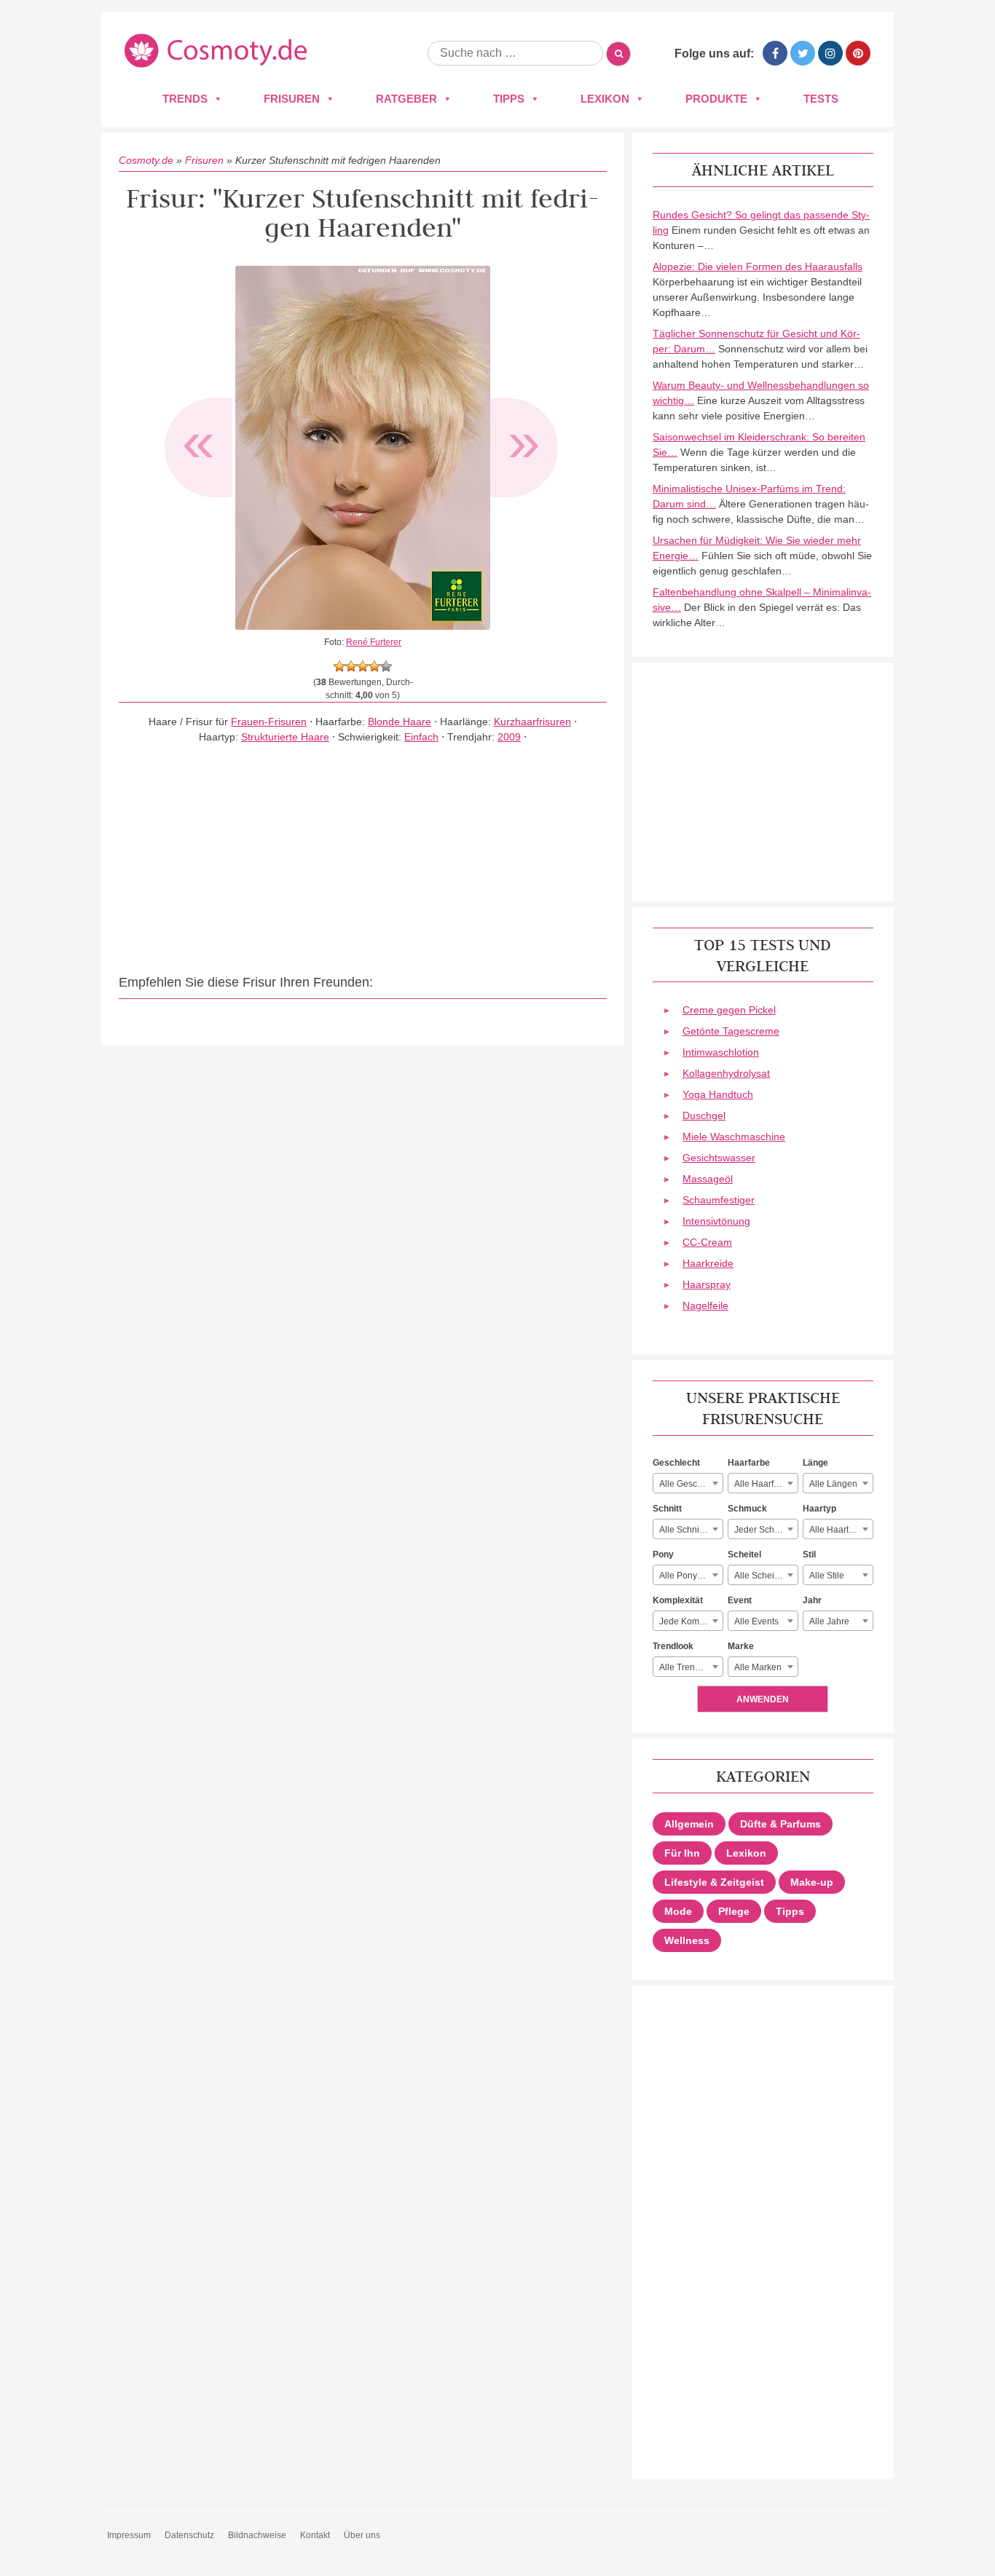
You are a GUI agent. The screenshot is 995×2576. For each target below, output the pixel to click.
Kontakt (315, 2535)
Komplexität (678, 1600)
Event (740, 1600)
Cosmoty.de (146, 160)
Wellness (687, 1940)
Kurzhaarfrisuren (532, 722)
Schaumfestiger (719, 1200)
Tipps (509, 99)
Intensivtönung (716, 1221)
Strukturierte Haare (285, 737)
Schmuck (747, 1509)
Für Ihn (682, 1853)
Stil (809, 1554)
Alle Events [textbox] (756, 1621)
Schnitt (667, 1509)
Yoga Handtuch (718, 1094)
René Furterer (374, 642)
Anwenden (763, 1699)
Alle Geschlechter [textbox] (691, 1484)
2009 (509, 737)
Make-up (812, 1882)
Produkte (716, 99)
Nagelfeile (705, 1305)
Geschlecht (676, 1463)
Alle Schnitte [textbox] (684, 1530)
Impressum (129, 2535)
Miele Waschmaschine (734, 1137)
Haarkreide (708, 1263)
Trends (185, 99)
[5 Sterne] (386, 666)
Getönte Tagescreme (731, 1031)
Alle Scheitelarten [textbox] (766, 1576)
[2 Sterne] (351, 666)
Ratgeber (406, 99)
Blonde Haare (400, 722)
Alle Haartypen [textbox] (839, 1530)
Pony (663, 1554)
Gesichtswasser (719, 1158)
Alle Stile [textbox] (827, 1576)
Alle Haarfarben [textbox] (766, 1484)
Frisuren (292, 99)
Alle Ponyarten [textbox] (688, 1576)
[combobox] (688, 1483)
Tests (821, 99)
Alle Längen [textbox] (833, 1484)
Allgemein (689, 1824)
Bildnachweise (257, 2535)
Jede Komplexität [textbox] (691, 1621)
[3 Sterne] (363, 666)
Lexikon (605, 99)
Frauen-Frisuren (269, 722)
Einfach (421, 737)
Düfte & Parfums (780, 1824)
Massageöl (708, 1179)
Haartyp (819, 1509)
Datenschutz (189, 2535)
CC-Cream (707, 1242)
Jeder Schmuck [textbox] (765, 1530)
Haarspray (707, 1284)
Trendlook (673, 1646)
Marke (741, 1646)
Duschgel (704, 1115)
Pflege (734, 1911)
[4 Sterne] (374, 666)
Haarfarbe (749, 1463)
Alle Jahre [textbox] (829, 1621)
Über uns (362, 2535)
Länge (815, 1463)
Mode (678, 1911)
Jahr (812, 1600)
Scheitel (744, 1554)
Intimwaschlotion (721, 1052)
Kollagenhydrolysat (726, 1073)
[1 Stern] (339, 666)
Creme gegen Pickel (729, 1010)
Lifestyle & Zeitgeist (714, 1882)
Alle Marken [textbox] (758, 1667)
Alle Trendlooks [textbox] (690, 1667)
